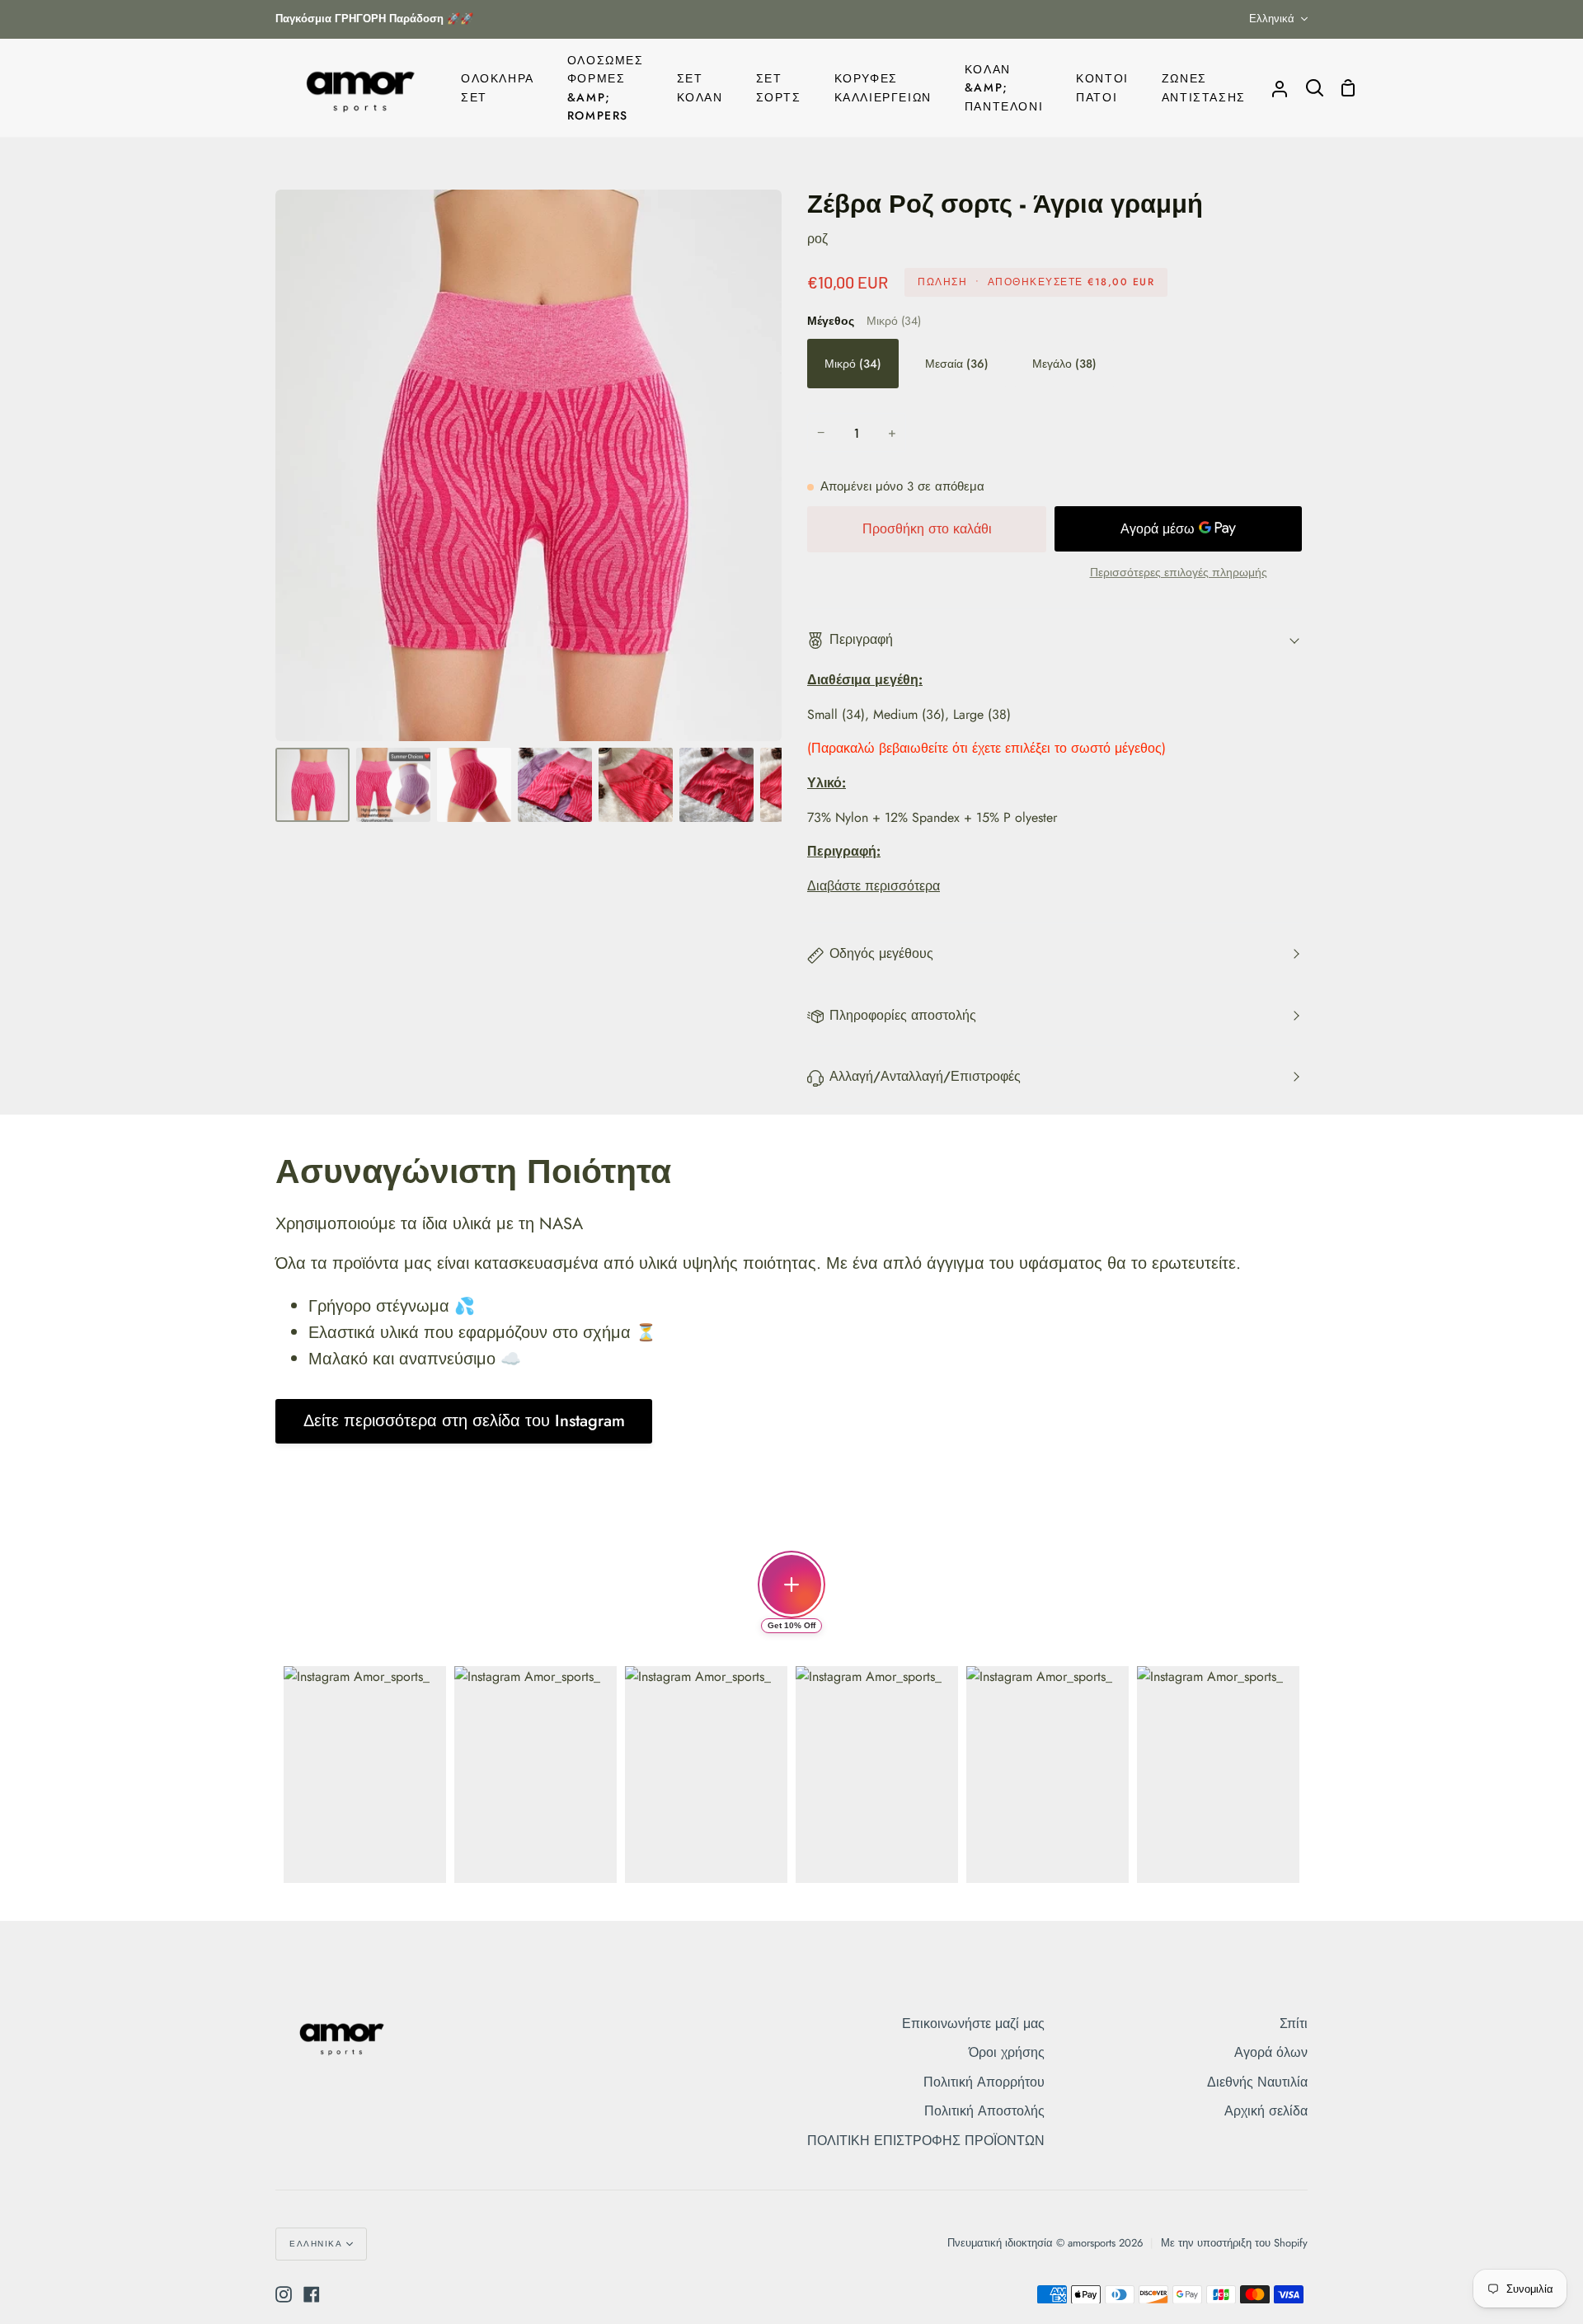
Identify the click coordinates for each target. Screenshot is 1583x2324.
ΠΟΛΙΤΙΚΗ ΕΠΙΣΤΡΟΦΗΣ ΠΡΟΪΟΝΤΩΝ (926, 2141)
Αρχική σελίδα (1266, 2111)
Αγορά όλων (1271, 2052)
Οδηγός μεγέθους (881, 953)
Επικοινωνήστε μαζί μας (973, 2024)
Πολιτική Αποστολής (984, 2111)
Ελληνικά (1272, 19)
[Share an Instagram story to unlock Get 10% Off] (791, 1585)
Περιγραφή (861, 639)
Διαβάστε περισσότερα (874, 886)
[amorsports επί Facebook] (312, 2294)
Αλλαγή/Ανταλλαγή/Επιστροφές (925, 1076)
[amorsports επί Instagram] (284, 2294)
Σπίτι (1294, 2024)
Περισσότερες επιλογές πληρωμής (1179, 572)
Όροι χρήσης (1007, 2052)
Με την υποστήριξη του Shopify (1234, 2243)
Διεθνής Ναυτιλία (1257, 2082)
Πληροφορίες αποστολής (903, 1015)
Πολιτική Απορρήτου (984, 2082)
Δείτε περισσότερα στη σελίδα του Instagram (464, 1421)
